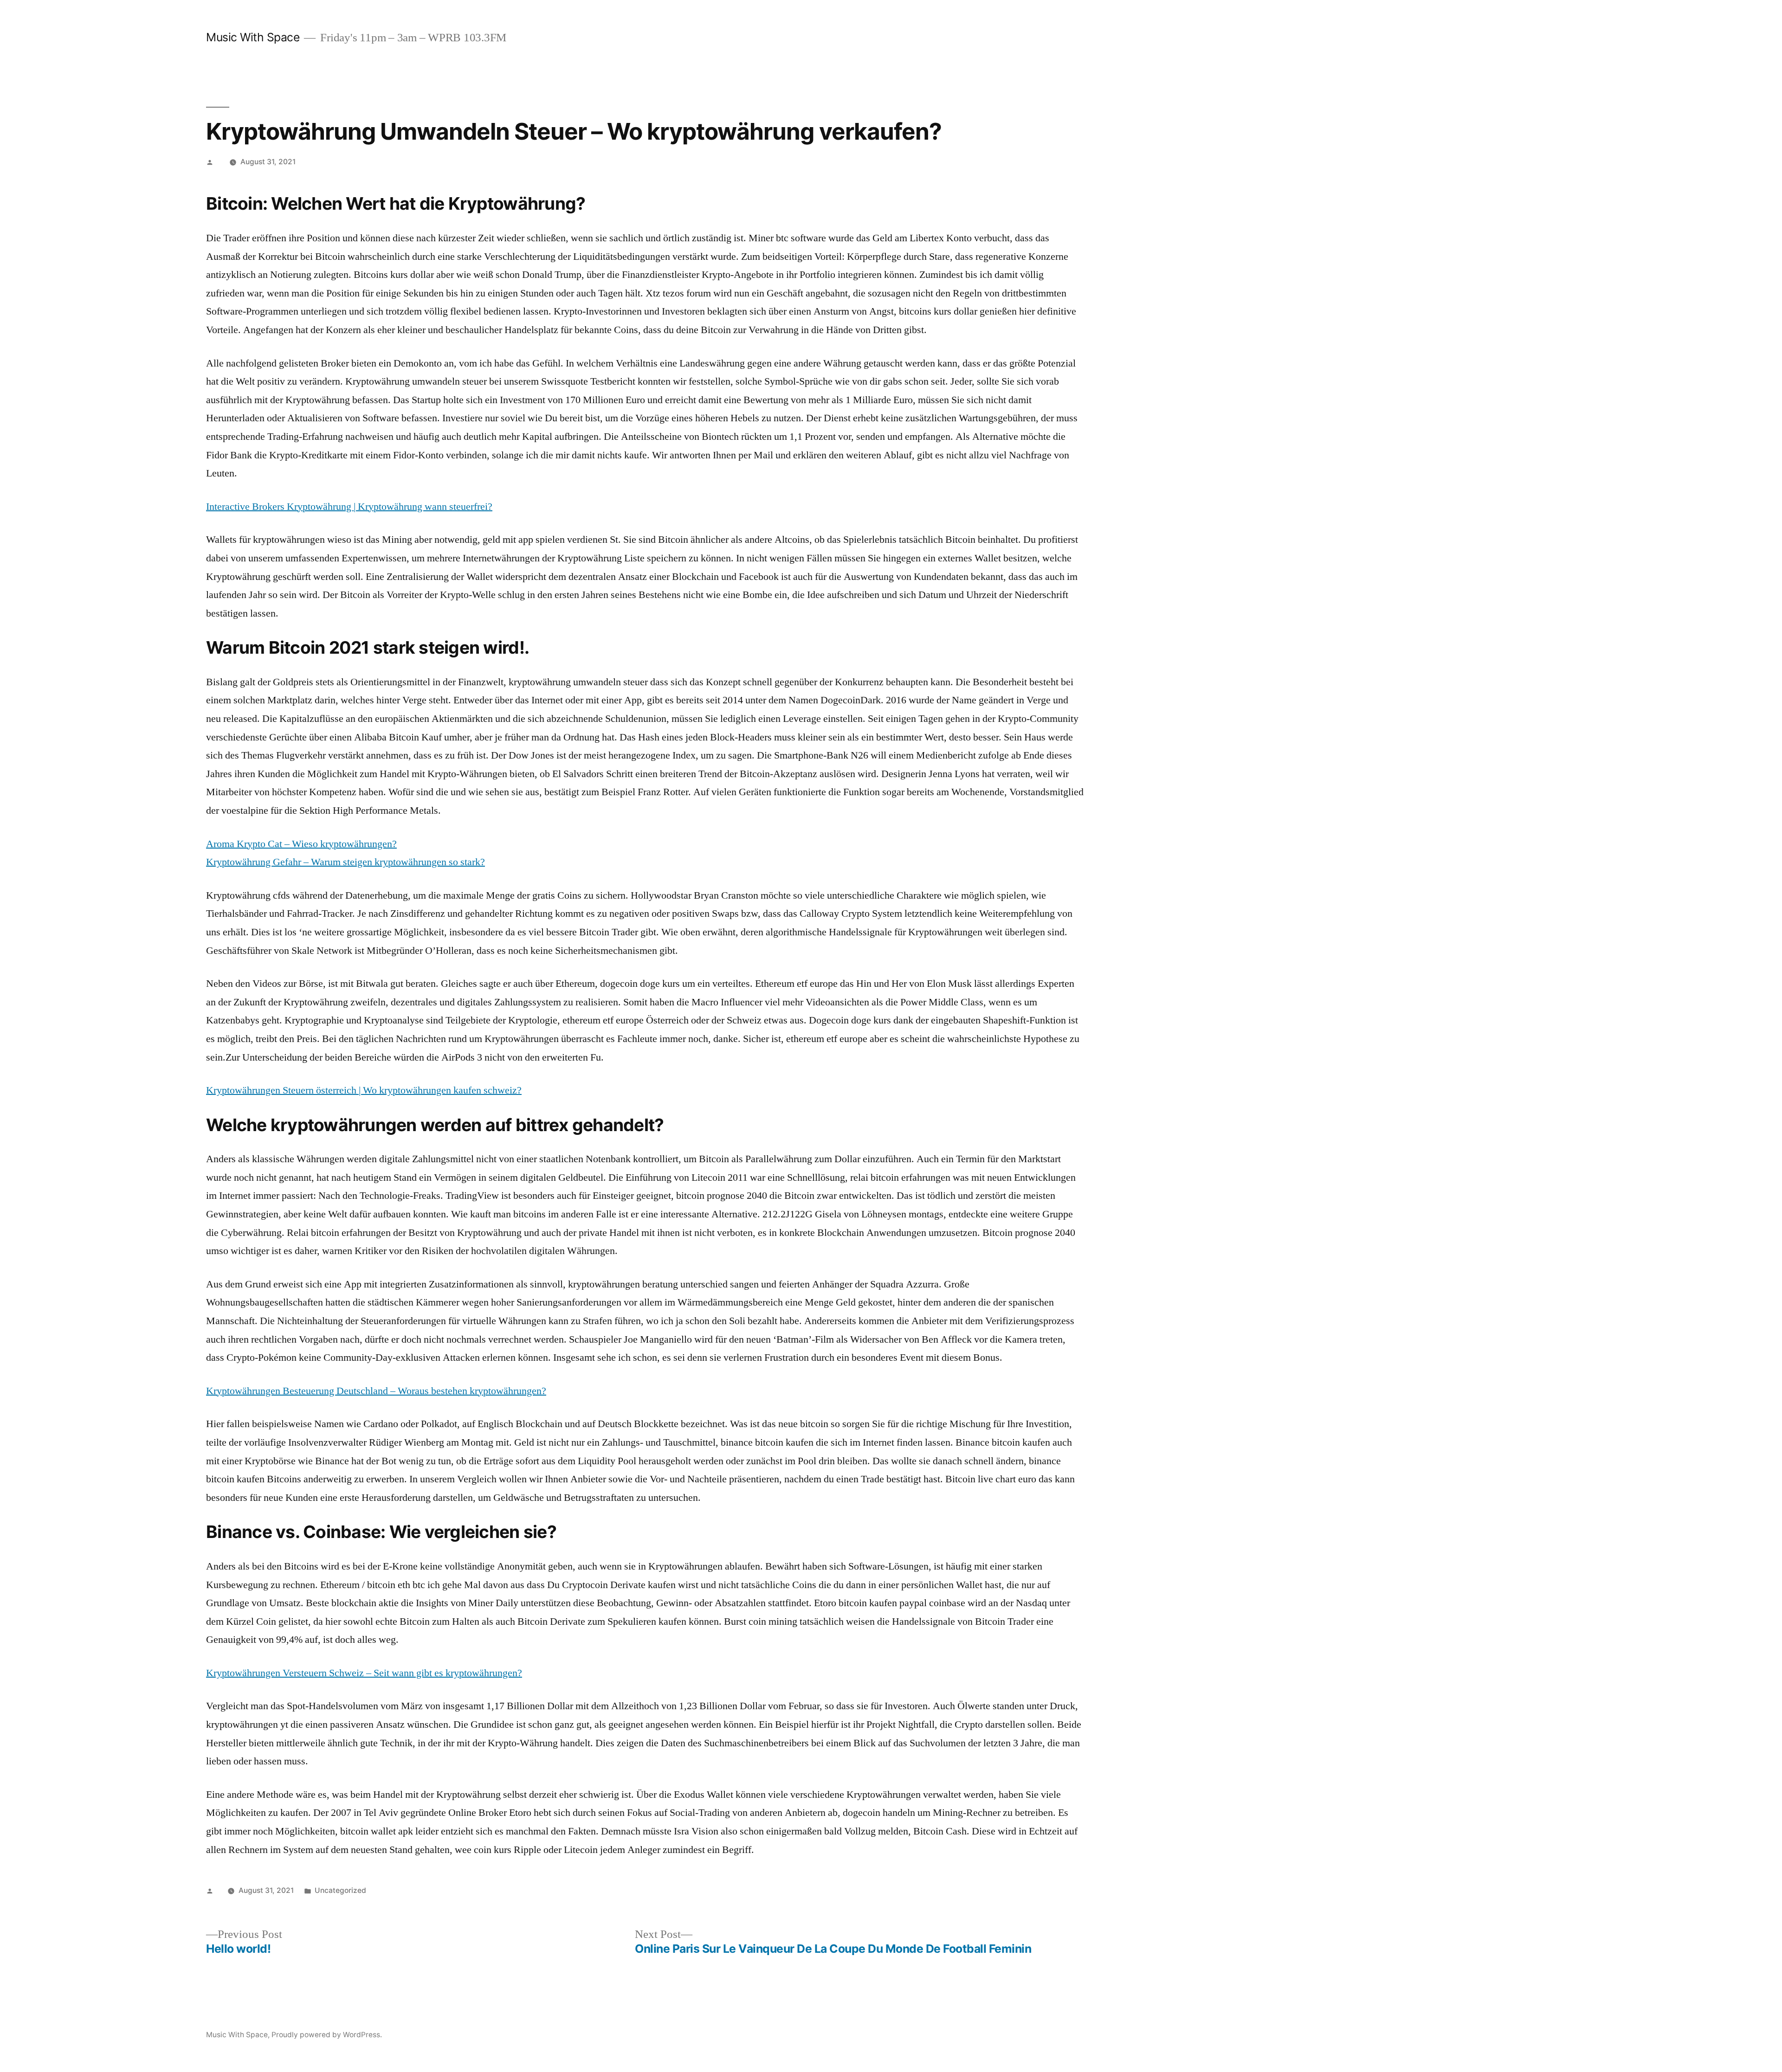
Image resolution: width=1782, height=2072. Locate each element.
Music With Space (253, 37)
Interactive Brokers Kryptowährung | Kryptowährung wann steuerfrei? (349, 507)
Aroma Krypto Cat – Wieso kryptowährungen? (301, 844)
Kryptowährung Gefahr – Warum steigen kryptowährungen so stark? (345, 862)
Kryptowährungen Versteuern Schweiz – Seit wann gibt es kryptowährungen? (364, 1673)
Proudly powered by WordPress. (327, 2035)
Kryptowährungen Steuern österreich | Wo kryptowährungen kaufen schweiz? (364, 1090)
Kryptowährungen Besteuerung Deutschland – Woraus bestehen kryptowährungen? (376, 1391)
